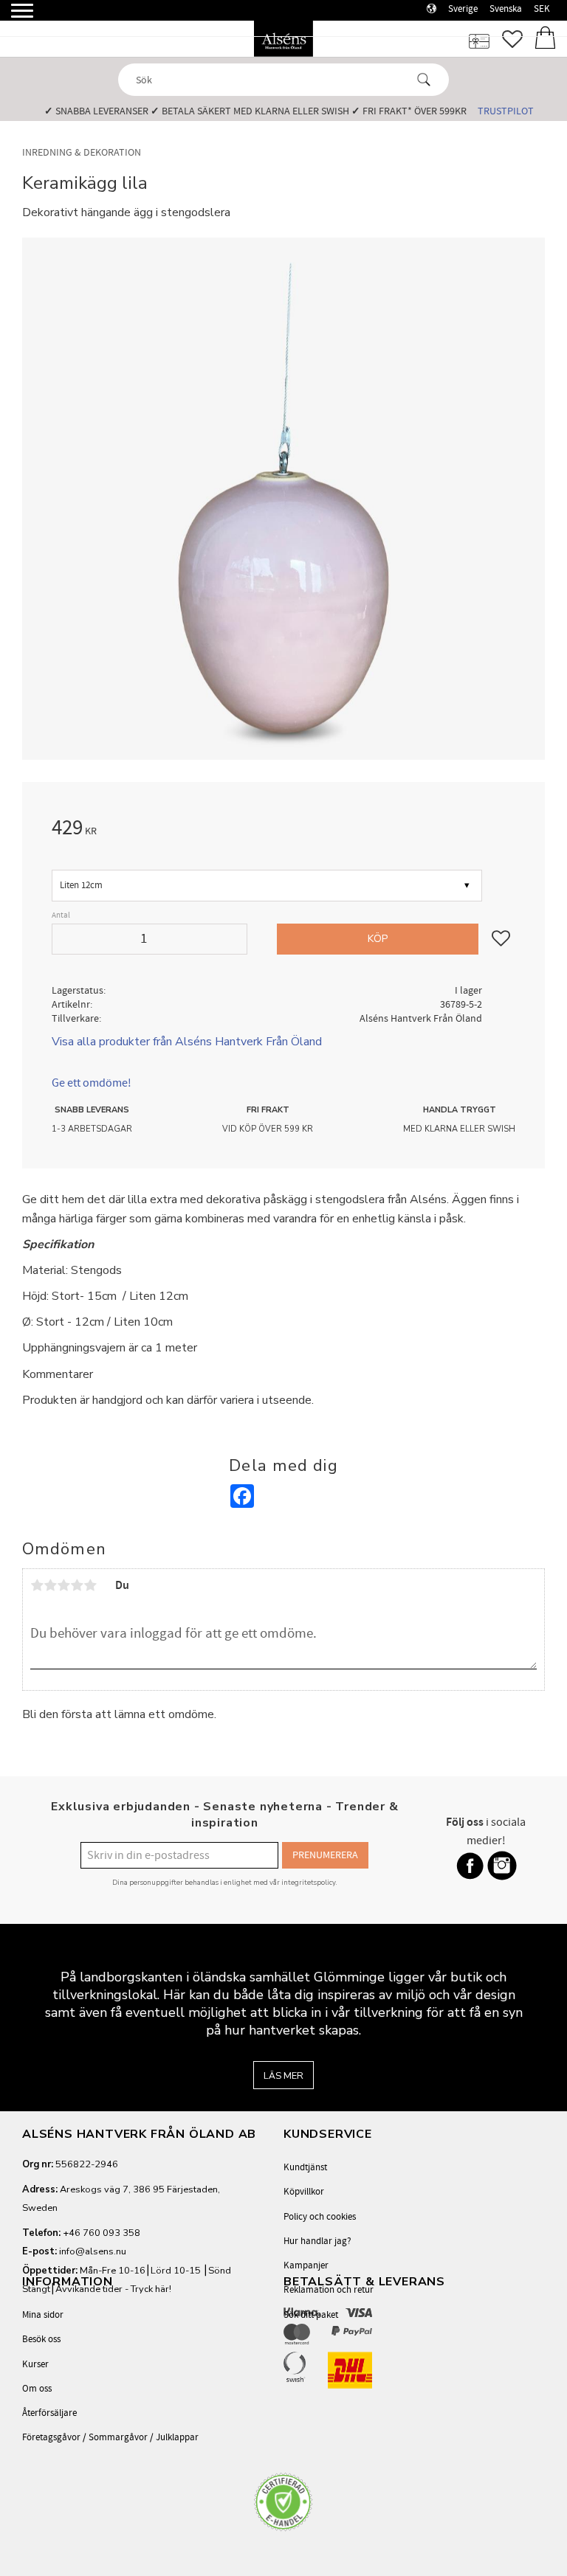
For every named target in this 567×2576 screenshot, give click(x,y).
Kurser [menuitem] (35, 2364)
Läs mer (283, 2076)
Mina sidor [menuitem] (43, 2315)
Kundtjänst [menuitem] (305, 2167)
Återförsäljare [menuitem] (49, 2413)
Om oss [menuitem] (37, 2389)
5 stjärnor (90, 1585)
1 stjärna (37, 1585)
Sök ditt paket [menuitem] (311, 2315)
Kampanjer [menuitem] (306, 2265)
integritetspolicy (309, 1882)
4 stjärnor (77, 1585)
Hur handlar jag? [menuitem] (317, 2241)
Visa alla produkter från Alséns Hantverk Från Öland (187, 1042)
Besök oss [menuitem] (41, 2339)
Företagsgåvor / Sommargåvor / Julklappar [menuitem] (110, 2437)
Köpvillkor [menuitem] (304, 2192)
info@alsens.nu (93, 2251)
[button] (13, 17)
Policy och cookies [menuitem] (320, 2217)
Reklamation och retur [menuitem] (329, 2290)
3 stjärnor (63, 1585)
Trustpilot (506, 111)
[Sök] (424, 80)
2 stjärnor (50, 1585)
